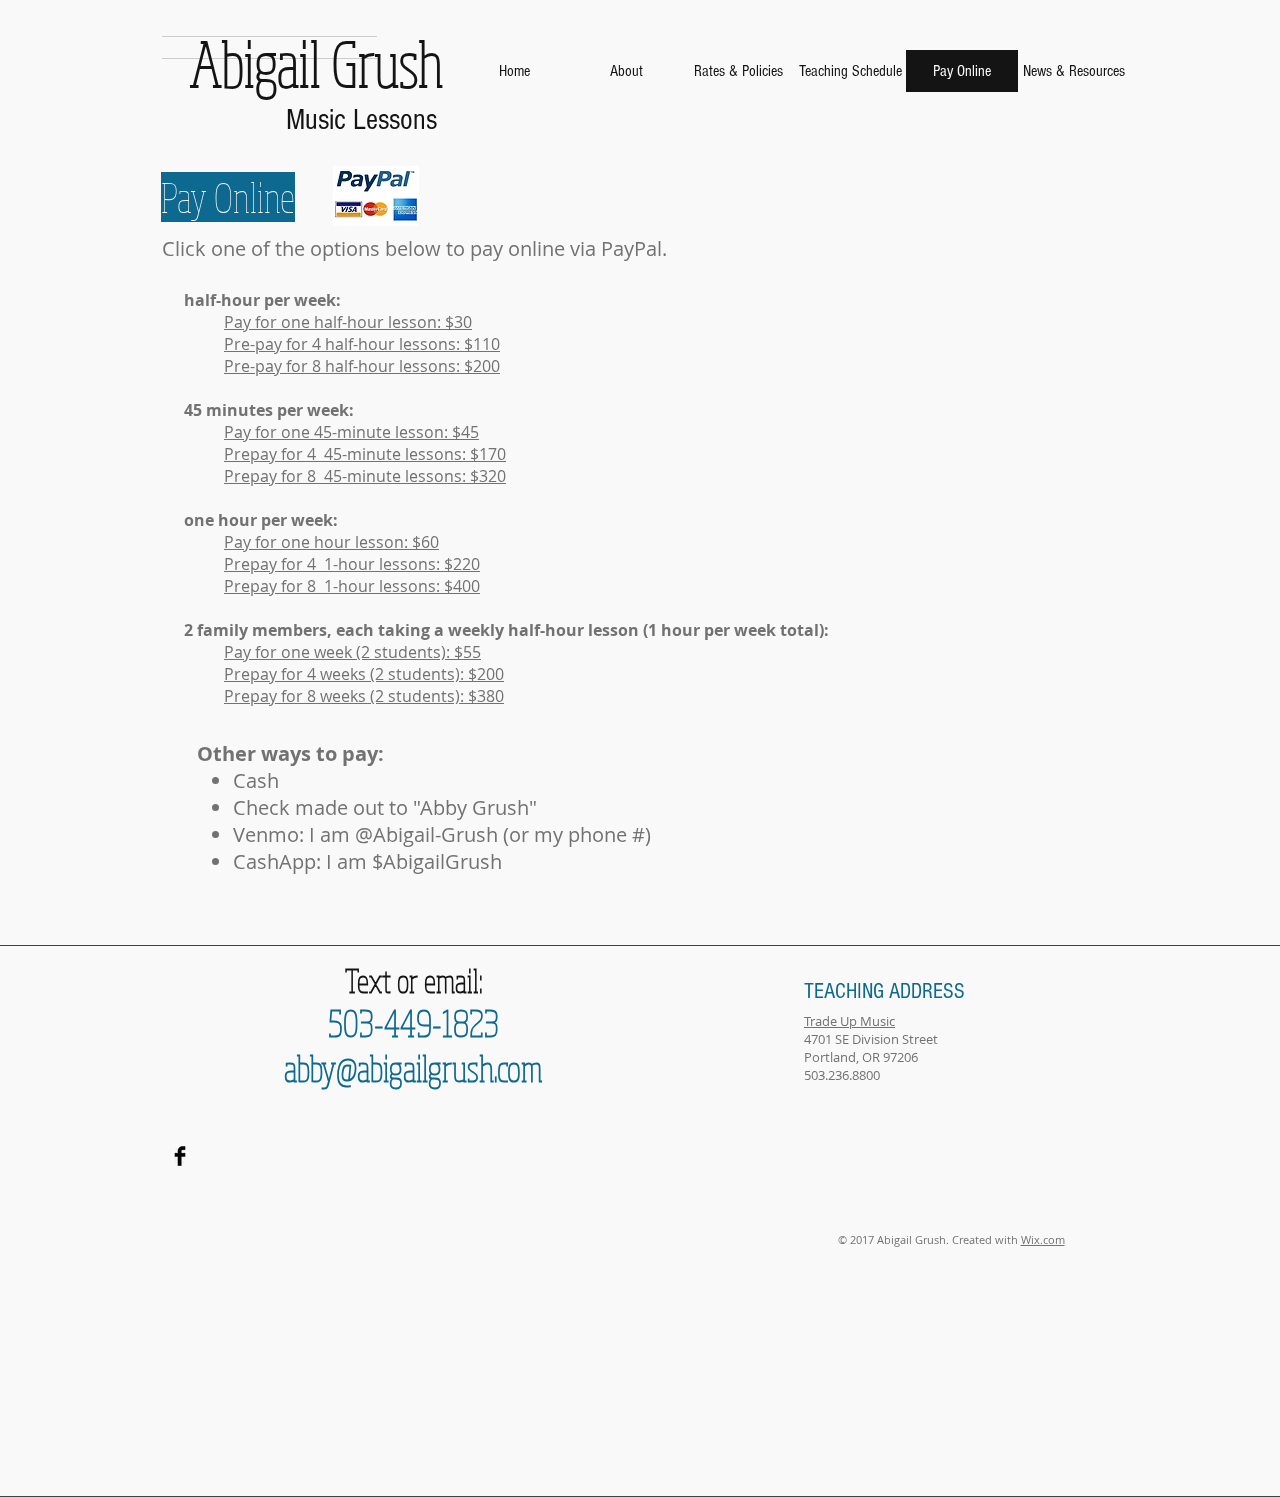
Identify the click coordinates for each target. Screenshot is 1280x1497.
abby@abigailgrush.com (413, 1067)
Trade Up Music (849, 1021)
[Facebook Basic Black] (180, 1156)
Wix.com (1043, 1239)
